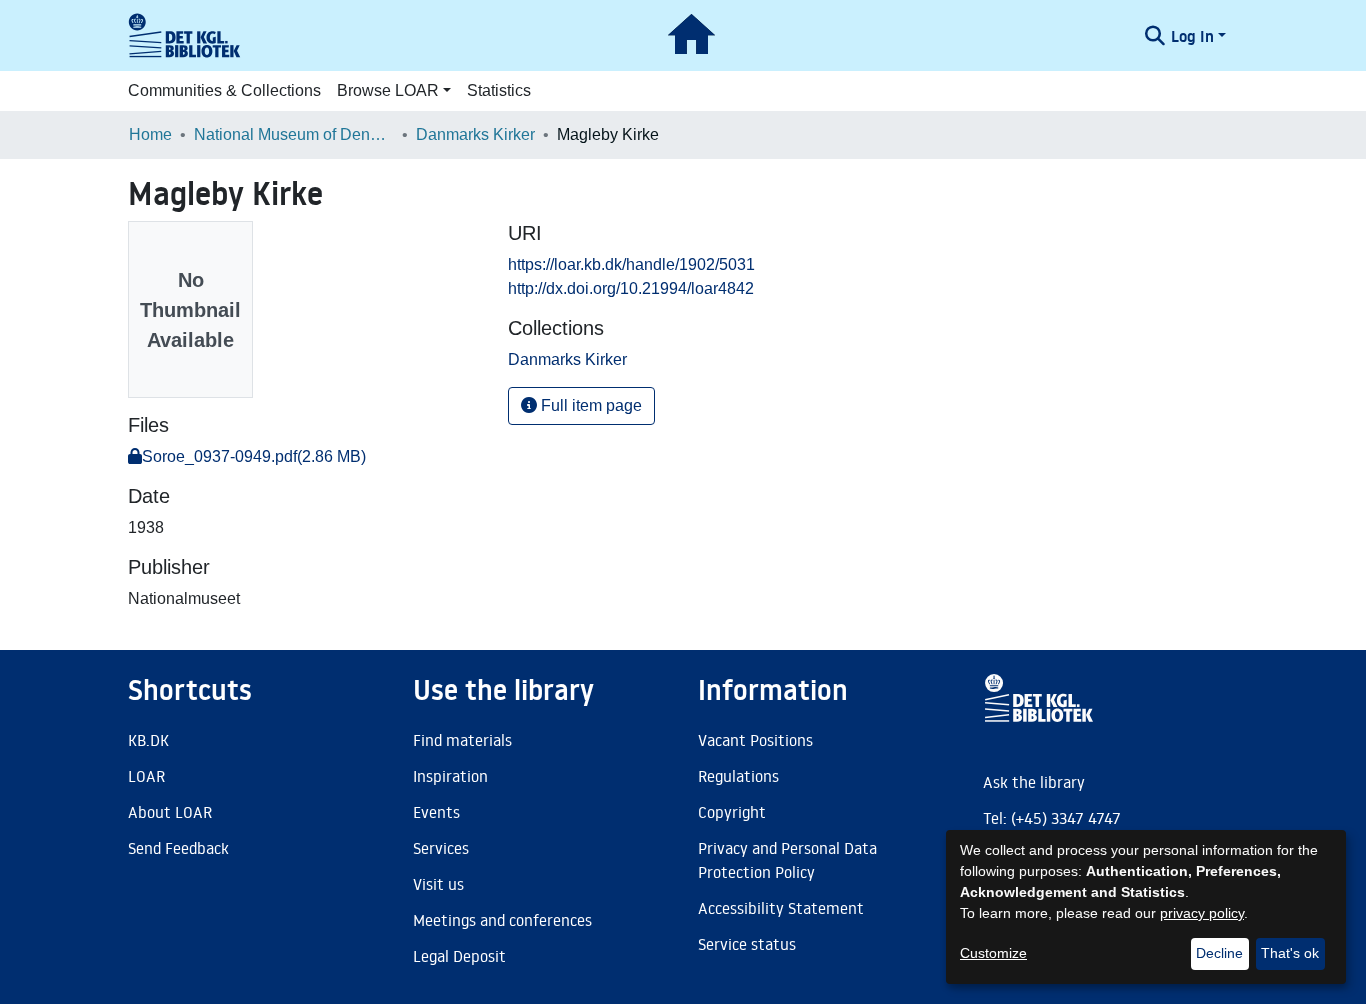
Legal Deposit (459, 956)
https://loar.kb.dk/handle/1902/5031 (631, 264)
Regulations (738, 776)
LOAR (146, 776)
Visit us (438, 884)
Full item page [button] (589, 405)
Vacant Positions (755, 740)
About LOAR (170, 812)
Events (436, 812)
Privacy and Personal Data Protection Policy (787, 860)
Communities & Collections (224, 90)
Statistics (499, 90)
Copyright (732, 812)
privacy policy (1202, 913)
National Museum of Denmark (294, 134)
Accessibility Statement (781, 908)
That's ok (1290, 953)
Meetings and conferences (502, 920)
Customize (993, 953)
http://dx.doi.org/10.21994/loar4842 (631, 288)
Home (150, 134)
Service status (747, 944)
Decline (1219, 953)
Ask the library (1034, 782)
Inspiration (450, 776)
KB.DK (148, 740)
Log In (1192, 36)
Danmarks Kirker (475, 134)
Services (441, 848)
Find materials (462, 740)
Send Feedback (178, 848)
